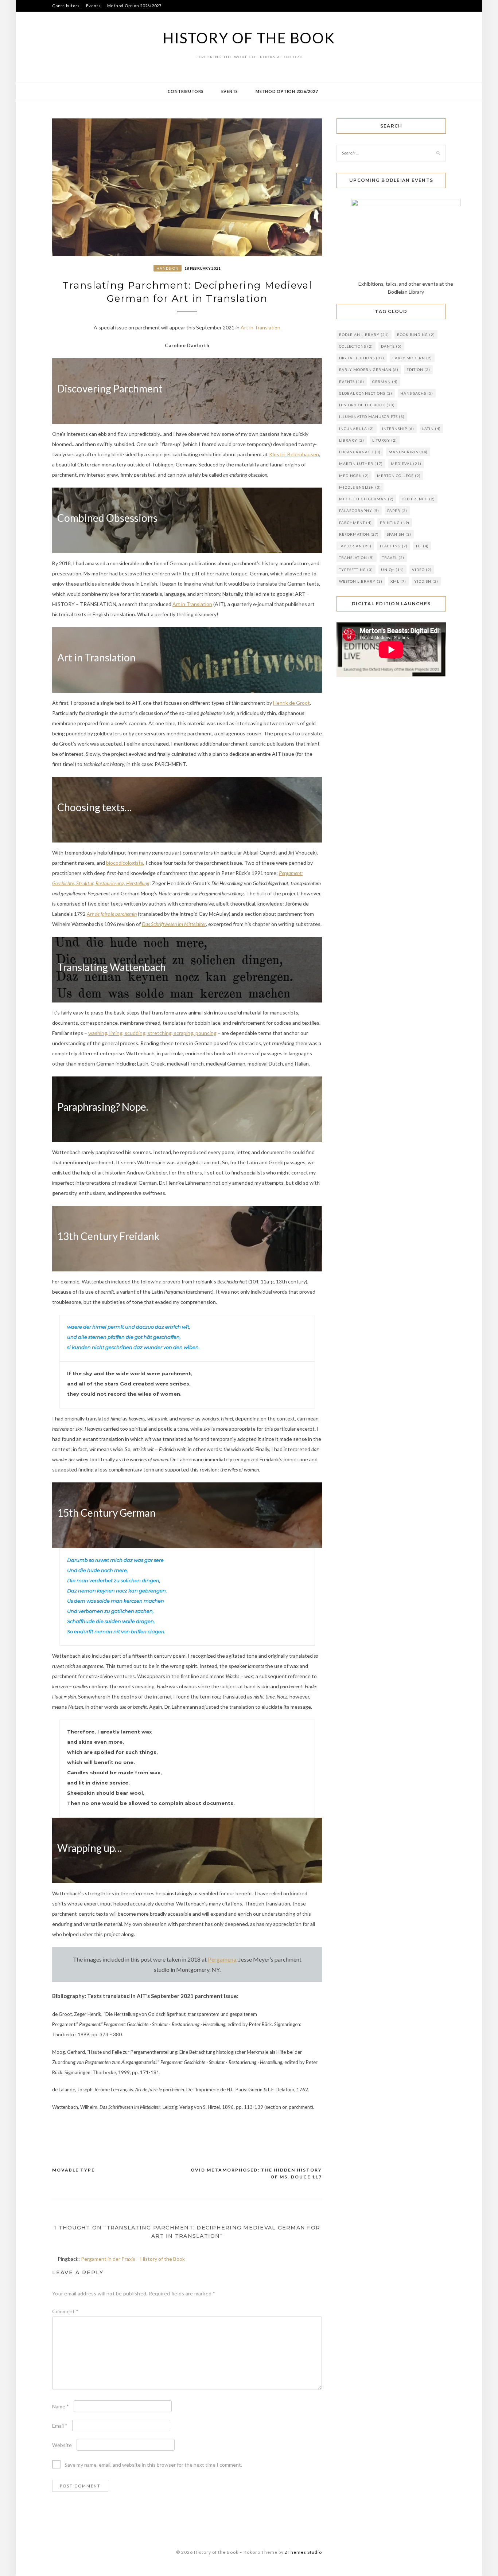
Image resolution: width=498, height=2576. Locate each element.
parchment (355, 523)
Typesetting (356, 570)
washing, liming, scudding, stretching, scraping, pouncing (152, 1033)
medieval (406, 464)
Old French (418, 499)
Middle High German (366, 499)
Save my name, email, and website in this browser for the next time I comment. (153, 2465)
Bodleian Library (364, 335)
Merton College (399, 476)
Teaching (394, 546)
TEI (422, 546)
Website (62, 2445)
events (352, 382)
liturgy (385, 440)
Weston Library (361, 581)
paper (397, 511)
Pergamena (222, 1959)
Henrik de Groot (291, 703)
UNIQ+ (392, 570)
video (422, 570)
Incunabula (357, 429)
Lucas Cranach (360, 452)
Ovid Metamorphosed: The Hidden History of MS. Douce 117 (256, 2174)
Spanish (399, 534)
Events (94, 6)
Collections (356, 346)
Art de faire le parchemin (112, 914)
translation (357, 558)
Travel (393, 558)
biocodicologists (125, 863)
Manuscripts (408, 452)
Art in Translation (260, 327)
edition (418, 370)
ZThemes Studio (303, 2552)
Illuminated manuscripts (372, 417)
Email (60, 2426)
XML (398, 581)
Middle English (360, 487)
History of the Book (249, 38)
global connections (366, 393)
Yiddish (426, 581)
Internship (398, 429)
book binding (416, 335)
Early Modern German (369, 370)
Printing (395, 523)
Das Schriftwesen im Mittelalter (174, 924)
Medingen (354, 476)
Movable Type (73, 2170)
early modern (412, 358)
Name (61, 2406)
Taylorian (355, 546)
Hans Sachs (417, 393)
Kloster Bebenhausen (294, 454)
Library (352, 440)
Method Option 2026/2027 (134, 6)
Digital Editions (362, 358)
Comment (65, 2311)
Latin (431, 429)
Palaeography (359, 511)
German (385, 382)
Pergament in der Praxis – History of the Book (133, 2259)
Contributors (66, 6)
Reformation (359, 534)
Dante (391, 346)
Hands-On (168, 268)
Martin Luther (361, 464)
